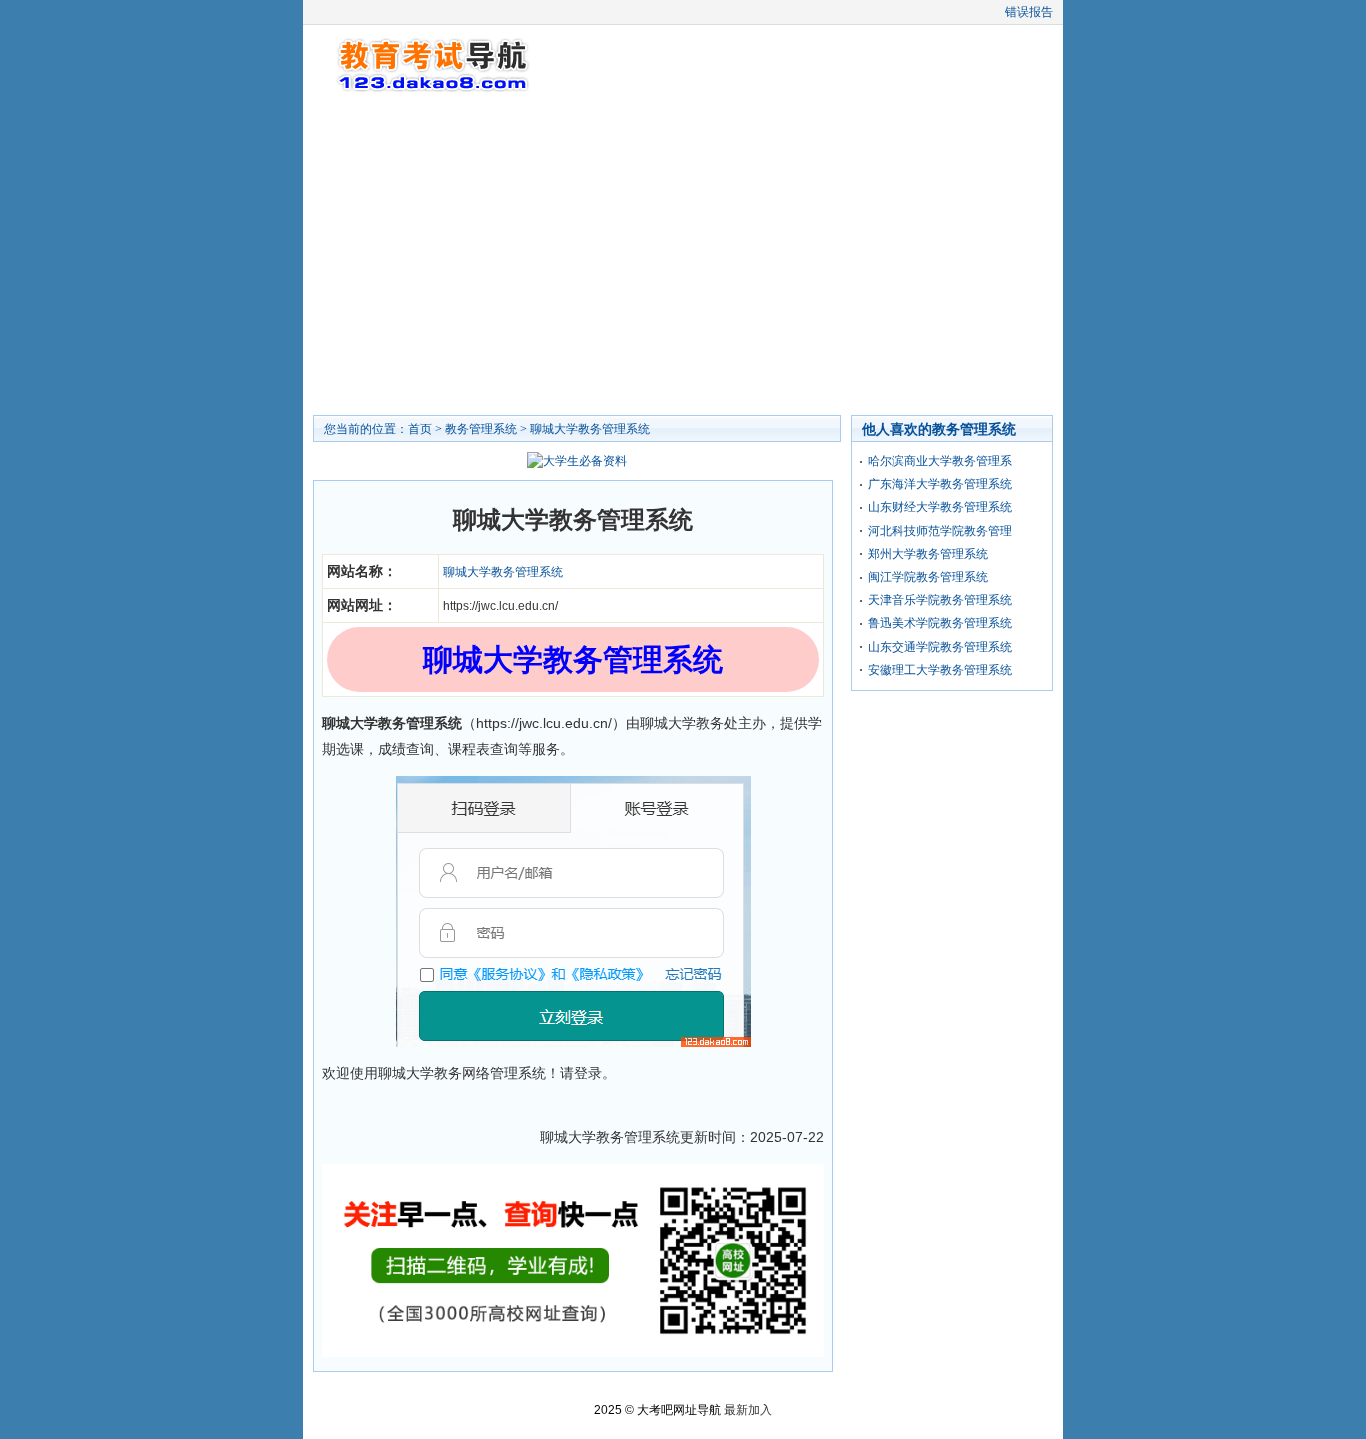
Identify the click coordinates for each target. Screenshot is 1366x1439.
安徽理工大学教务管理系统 (940, 670)
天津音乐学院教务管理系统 (940, 600)
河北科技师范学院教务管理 (940, 531)
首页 (420, 429)
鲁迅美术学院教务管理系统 (940, 623)
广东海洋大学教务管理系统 (940, 484)
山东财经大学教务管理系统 (940, 507)
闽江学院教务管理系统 (928, 577)
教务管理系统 (481, 429)
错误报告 (1029, 12)
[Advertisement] (683, 255)
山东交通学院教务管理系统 (940, 647)
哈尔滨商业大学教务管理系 (940, 461)
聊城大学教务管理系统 (590, 429)
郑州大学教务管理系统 (928, 554)
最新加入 (748, 1410)
